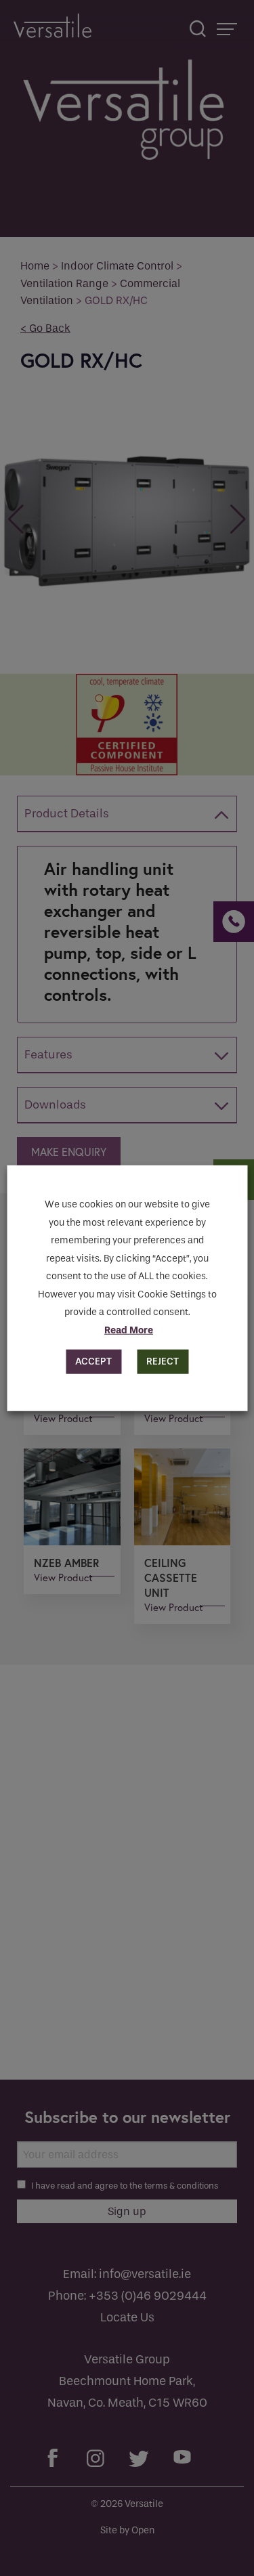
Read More (129, 1330)
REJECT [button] (163, 1361)
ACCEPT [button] (93, 1361)
